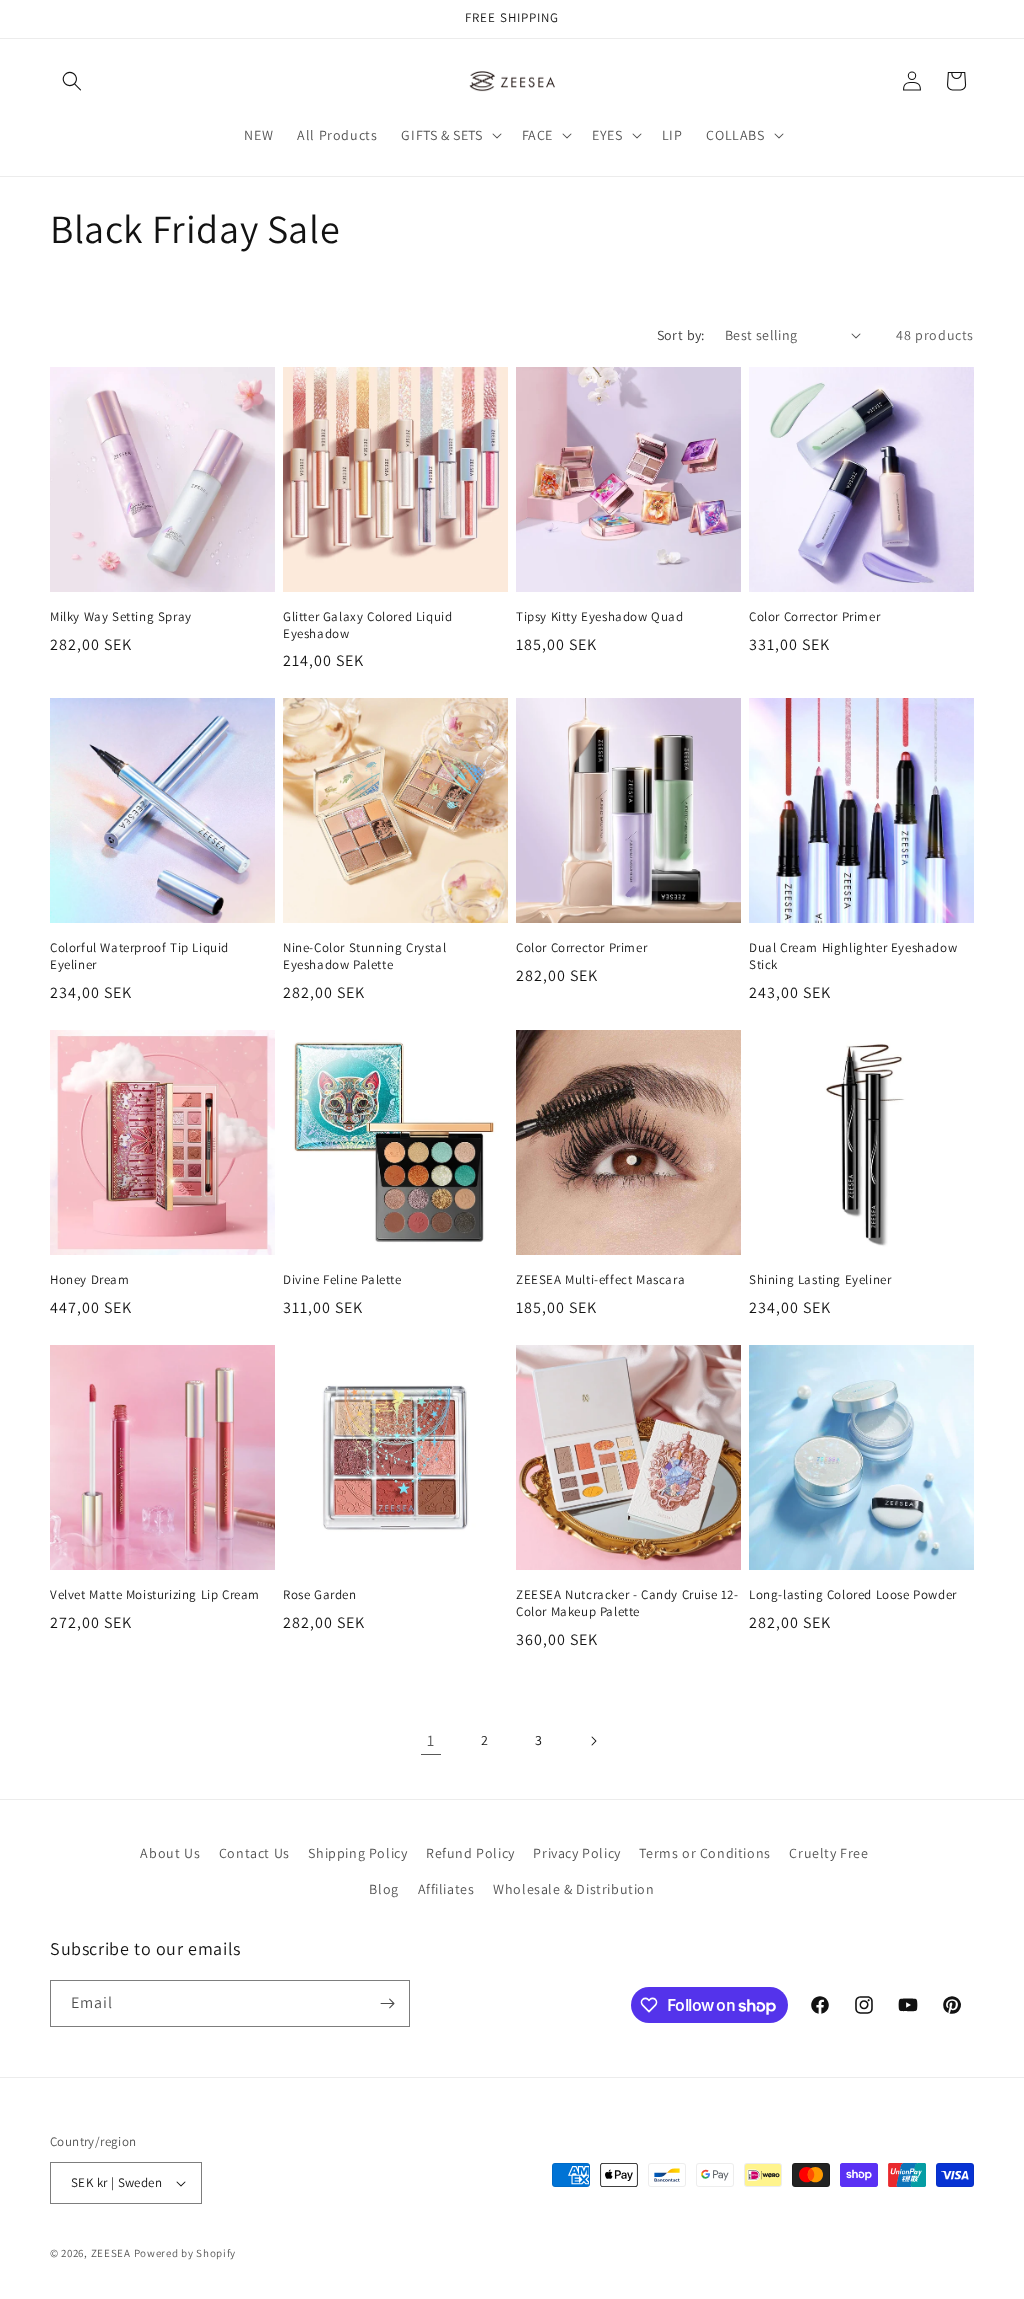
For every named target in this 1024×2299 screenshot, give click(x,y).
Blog (383, 1889)
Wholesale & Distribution (573, 1889)
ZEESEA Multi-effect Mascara (600, 1280)
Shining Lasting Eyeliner (820, 1280)
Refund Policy (470, 1853)
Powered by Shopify (185, 2253)
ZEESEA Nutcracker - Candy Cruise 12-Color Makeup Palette (627, 1603)
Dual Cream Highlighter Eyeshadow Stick (853, 956)
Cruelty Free (828, 1853)
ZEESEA (111, 2253)
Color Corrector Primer (814, 617)
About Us (170, 1853)
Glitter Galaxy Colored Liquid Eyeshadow (367, 625)
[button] (72, 81)
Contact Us (254, 1853)
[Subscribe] (387, 2003)
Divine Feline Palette (342, 1280)
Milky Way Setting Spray (121, 617)
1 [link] (431, 1740)
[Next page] (593, 1741)
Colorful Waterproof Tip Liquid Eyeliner (139, 956)
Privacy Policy (576, 1853)
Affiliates (446, 1889)
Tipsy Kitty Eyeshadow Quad (600, 617)
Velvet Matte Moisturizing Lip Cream (155, 1595)
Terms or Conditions (704, 1853)
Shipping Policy (357, 1853)
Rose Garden (320, 1595)
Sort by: (681, 335)
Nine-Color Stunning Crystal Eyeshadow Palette (364, 956)
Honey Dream (90, 1280)
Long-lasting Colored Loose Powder (853, 1595)
